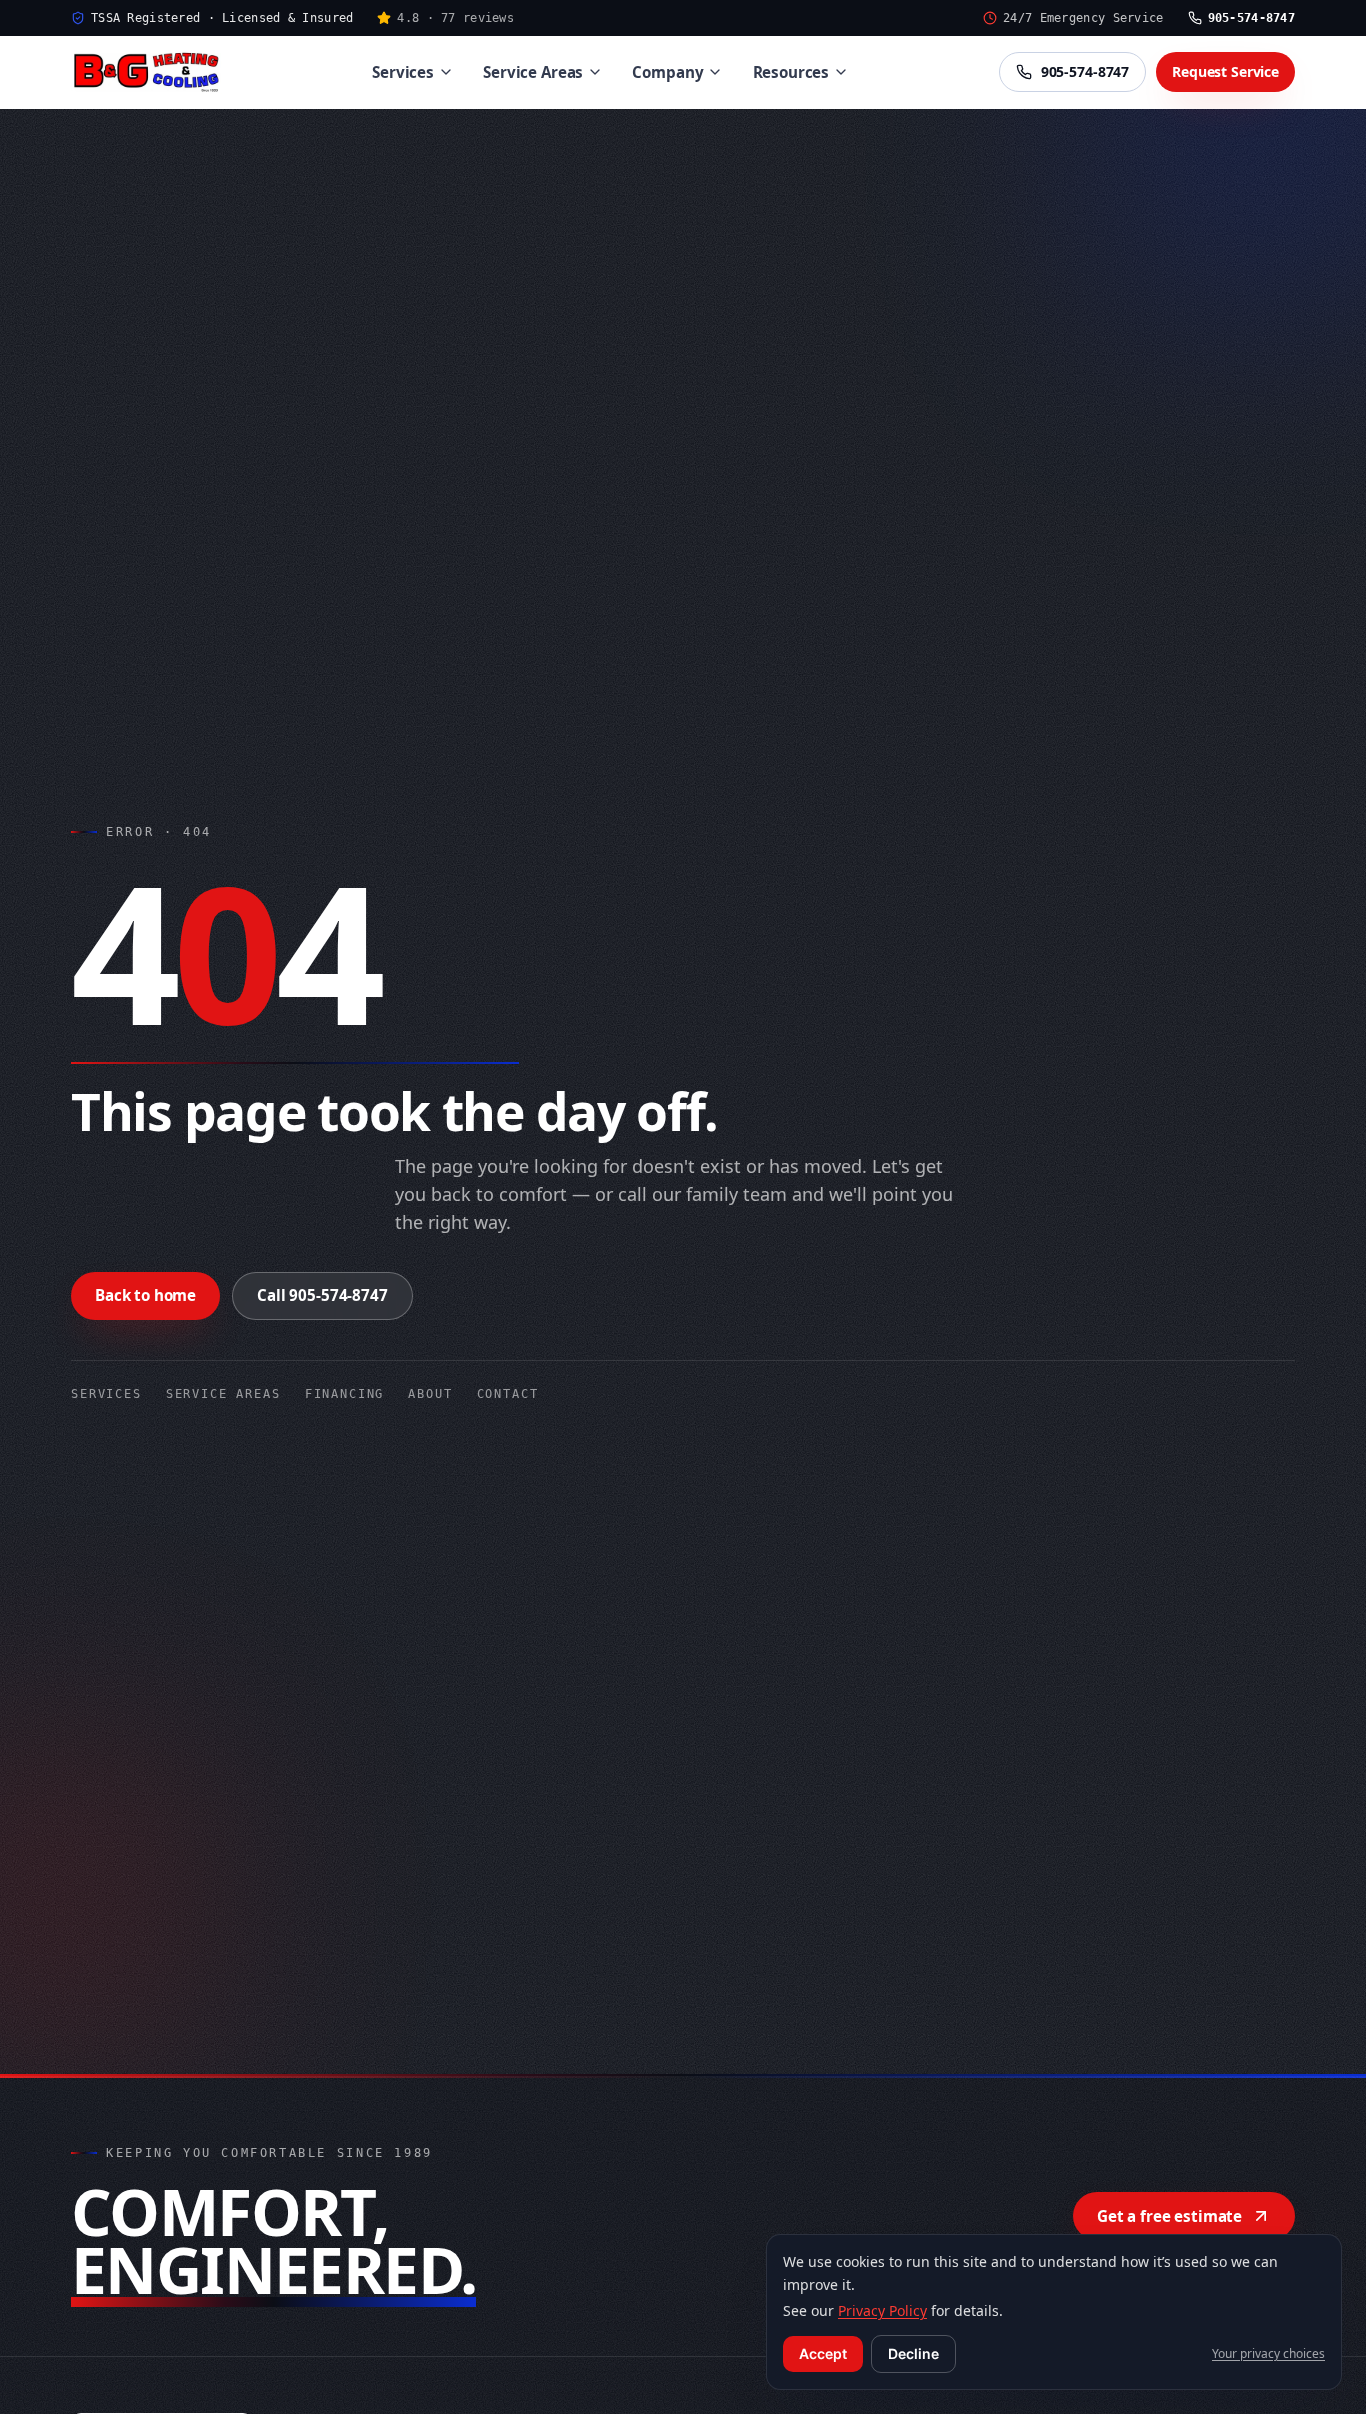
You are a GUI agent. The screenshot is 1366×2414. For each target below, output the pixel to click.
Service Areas (533, 72)
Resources (791, 72)
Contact (508, 1394)
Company (667, 72)
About (430, 1394)
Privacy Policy (882, 2310)
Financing (345, 1394)
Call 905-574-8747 (322, 1295)
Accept (823, 2353)
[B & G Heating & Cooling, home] (146, 72)
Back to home (145, 1295)
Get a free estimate (1169, 2216)
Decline (913, 2353)
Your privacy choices (1268, 2354)
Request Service (1225, 71)
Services (403, 72)
